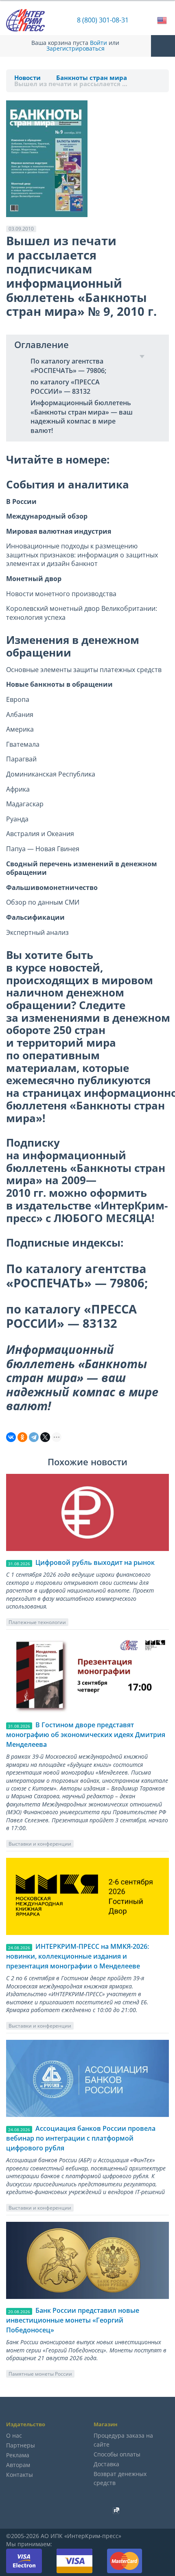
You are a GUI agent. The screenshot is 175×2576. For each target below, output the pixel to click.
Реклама (18, 2455)
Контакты (20, 2475)
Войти (98, 43)
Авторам (18, 2465)
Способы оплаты (117, 2454)
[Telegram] (34, 1437)
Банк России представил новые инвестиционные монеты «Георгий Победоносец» (73, 2320)
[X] (45, 1437)
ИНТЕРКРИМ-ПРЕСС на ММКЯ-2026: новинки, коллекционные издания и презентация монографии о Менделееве (78, 1956)
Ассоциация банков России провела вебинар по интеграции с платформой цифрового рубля (81, 2138)
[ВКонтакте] (11, 1437)
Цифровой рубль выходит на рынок (95, 1562)
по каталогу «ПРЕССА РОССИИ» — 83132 (65, 387)
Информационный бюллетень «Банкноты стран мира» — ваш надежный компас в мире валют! (82, 417)
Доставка (106, 2464)
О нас (14, 2435)
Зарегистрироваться (75, 49)
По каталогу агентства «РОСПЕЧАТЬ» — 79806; (68, 366)
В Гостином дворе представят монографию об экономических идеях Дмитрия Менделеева (86, 1735)
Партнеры (21, 2445)
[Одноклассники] (22, 1437)
